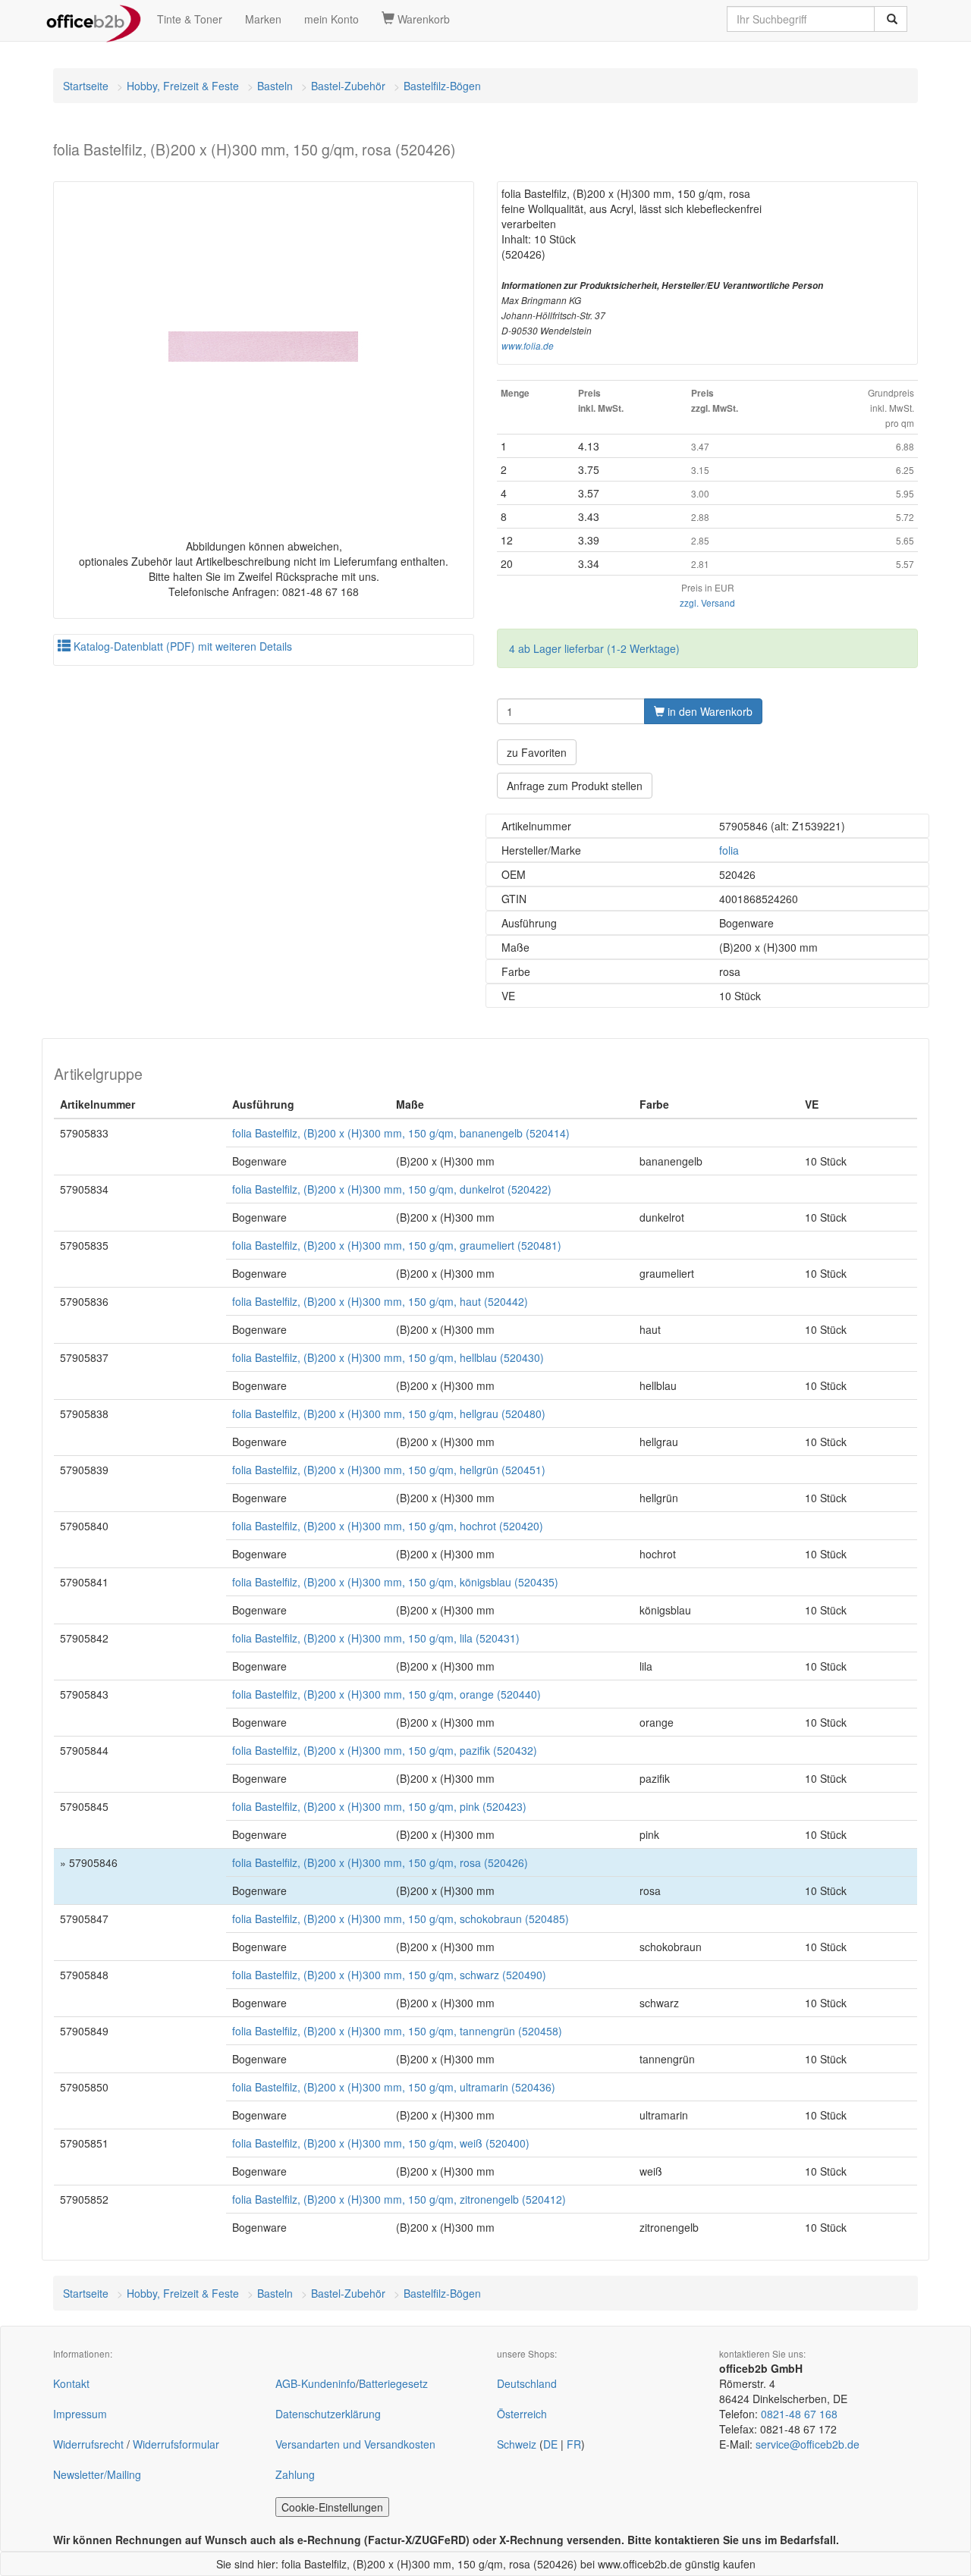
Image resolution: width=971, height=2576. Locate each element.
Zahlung (295, 2474)
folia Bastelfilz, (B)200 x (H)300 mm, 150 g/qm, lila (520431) (376, 1638)
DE (550, 2444)
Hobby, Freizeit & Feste (183, 86)
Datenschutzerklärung (328, 2414)
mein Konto (332, 19)
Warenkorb (422, 19)
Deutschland (527, 2383)
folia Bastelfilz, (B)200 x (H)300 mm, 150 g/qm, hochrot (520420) (388, 1526)
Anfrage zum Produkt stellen (575, 786)
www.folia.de (528, 346)
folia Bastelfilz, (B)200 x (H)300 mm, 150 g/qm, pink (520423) (379, 1806)
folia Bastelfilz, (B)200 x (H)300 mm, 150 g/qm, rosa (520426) (380, 1862)
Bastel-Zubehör (348, 86)
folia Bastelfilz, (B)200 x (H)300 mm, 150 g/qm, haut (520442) (380, 1301)
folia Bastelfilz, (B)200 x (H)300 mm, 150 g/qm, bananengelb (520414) (401, 1133)
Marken (263, 19)
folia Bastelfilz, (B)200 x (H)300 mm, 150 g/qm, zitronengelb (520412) (399, 2199)
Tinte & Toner (190, 19)
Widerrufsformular (176, 2444)
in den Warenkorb (709, 711)
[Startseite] (94, 19)
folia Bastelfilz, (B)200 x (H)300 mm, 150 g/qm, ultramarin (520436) (394, 2087)
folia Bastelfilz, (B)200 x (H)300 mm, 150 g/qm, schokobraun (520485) (401, 1919)
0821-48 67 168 (799, 2414)
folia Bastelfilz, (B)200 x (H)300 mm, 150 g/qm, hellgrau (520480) (389, 1414)
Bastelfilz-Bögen (442, 86)
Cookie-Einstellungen (332, 2507)
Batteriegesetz (393, 2383)
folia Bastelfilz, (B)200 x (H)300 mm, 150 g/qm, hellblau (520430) (388, 1357)
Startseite (86, 86)
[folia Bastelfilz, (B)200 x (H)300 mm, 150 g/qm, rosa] (264, 347)
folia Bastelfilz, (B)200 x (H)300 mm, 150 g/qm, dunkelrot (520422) (392, 1189)
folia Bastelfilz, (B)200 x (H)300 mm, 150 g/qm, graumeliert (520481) (397, 1245)
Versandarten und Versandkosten (355, 2444)
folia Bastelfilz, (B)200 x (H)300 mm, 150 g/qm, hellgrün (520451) (389, 1470)
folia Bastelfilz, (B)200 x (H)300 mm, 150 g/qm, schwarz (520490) (389, 1975)
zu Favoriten (537, 752)
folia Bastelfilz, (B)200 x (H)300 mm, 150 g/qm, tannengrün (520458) (397, 2031)
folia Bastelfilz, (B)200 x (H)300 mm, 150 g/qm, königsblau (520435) (395, 1582)
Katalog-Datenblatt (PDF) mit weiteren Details (181, 646)
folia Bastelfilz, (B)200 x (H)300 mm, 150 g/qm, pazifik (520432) (385, 1750)
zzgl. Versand (707, 602)
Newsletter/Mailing (97, 2474)
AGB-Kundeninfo (316, 2383)
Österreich (522, 2414)
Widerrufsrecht (88, 2444)
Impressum (80, 2414)
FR (574, 2444)
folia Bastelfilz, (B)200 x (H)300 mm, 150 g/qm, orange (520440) (387, 1694)
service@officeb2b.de (808, 2444)
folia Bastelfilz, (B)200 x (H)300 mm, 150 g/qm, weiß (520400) (381, 2143)
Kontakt (71, 2383)
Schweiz (517, 2444)
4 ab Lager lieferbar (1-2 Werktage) (594, 648)
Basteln (275, 86)
